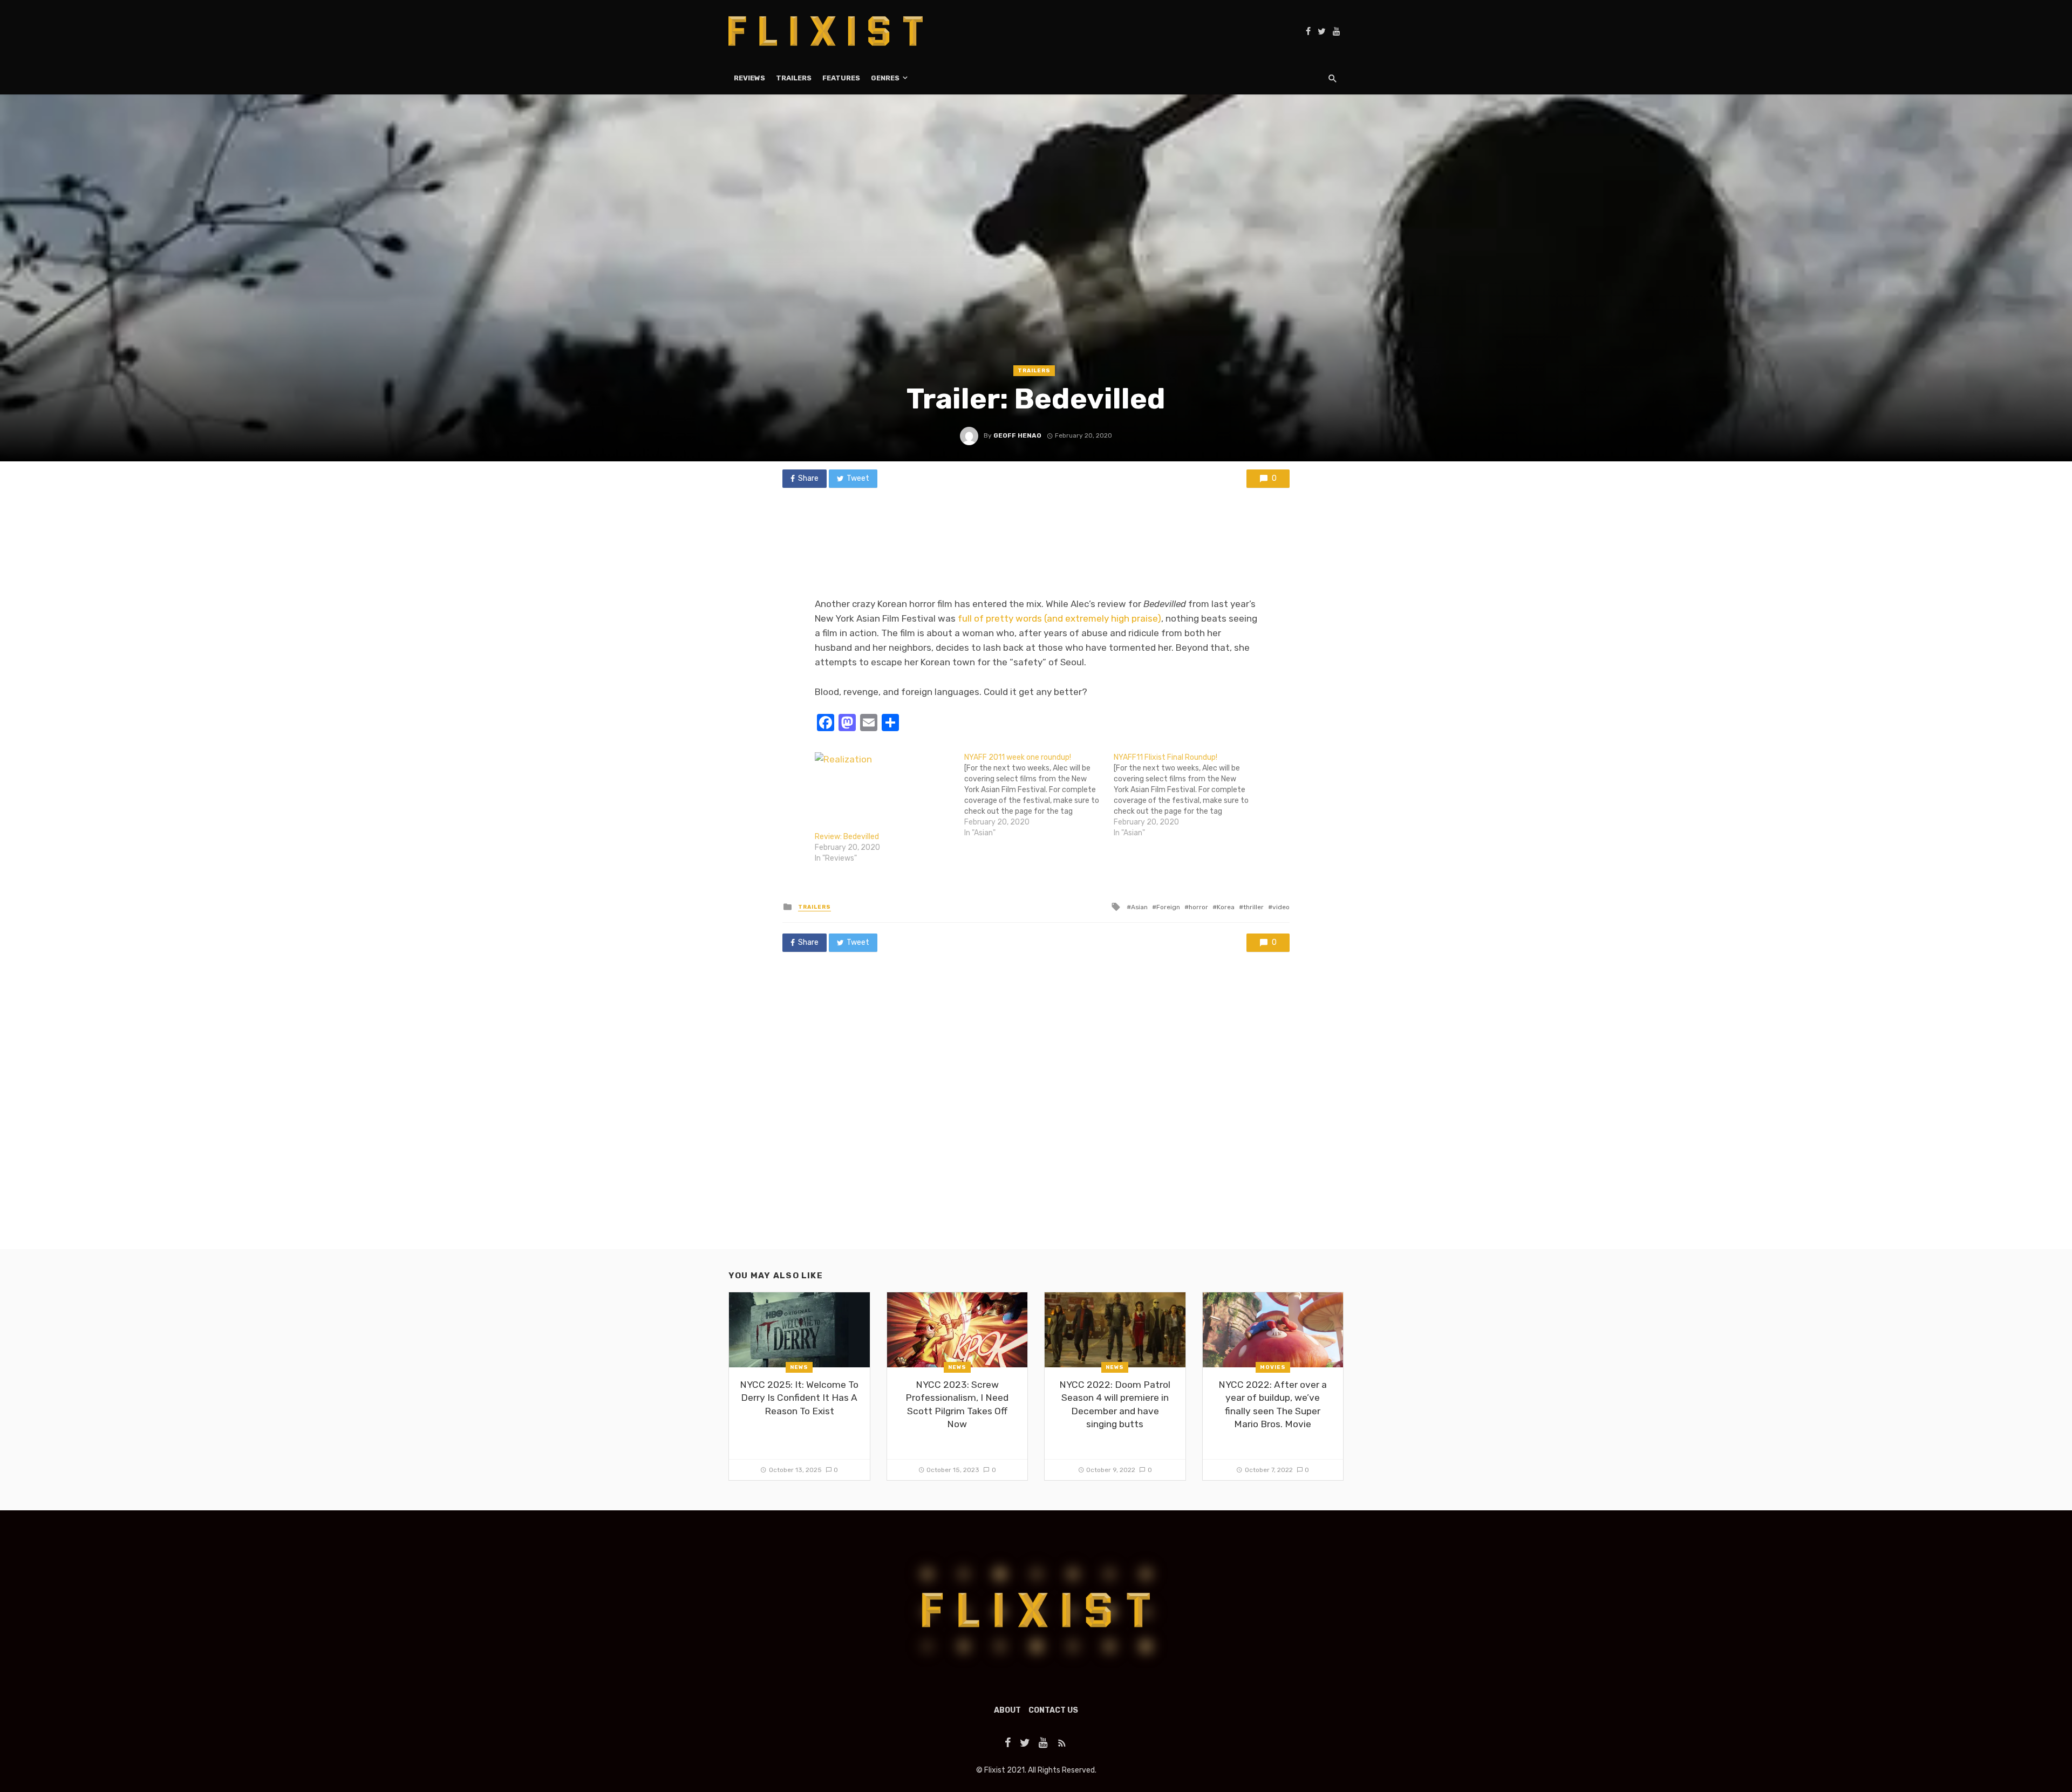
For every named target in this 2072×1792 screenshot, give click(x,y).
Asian (1139, 907)
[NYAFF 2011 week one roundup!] (1039, 795)
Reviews (749, 78)
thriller (1253, 907)
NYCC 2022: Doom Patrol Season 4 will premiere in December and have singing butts (1115, 1405)
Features (841, 78)
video (1281, 907)
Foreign (1168, 907)
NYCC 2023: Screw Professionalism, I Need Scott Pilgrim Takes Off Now (957, 1405)
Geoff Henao (1017, 435)
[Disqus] (1036, 1111)
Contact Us (1053, 1710)
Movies (1273, 1367)
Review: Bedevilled (847, 837)
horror (1198, 907)
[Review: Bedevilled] (884, 792)
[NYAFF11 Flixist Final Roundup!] (1188, 795)
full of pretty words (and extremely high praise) (1059, 618)
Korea (1226, 907)
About (1007, 1710)
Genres (885, 78)
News (799, 1367)
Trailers (794, 78)
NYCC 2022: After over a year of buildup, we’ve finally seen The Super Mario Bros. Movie (1273, 1405)
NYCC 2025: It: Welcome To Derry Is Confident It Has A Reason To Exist (799, 1398)
